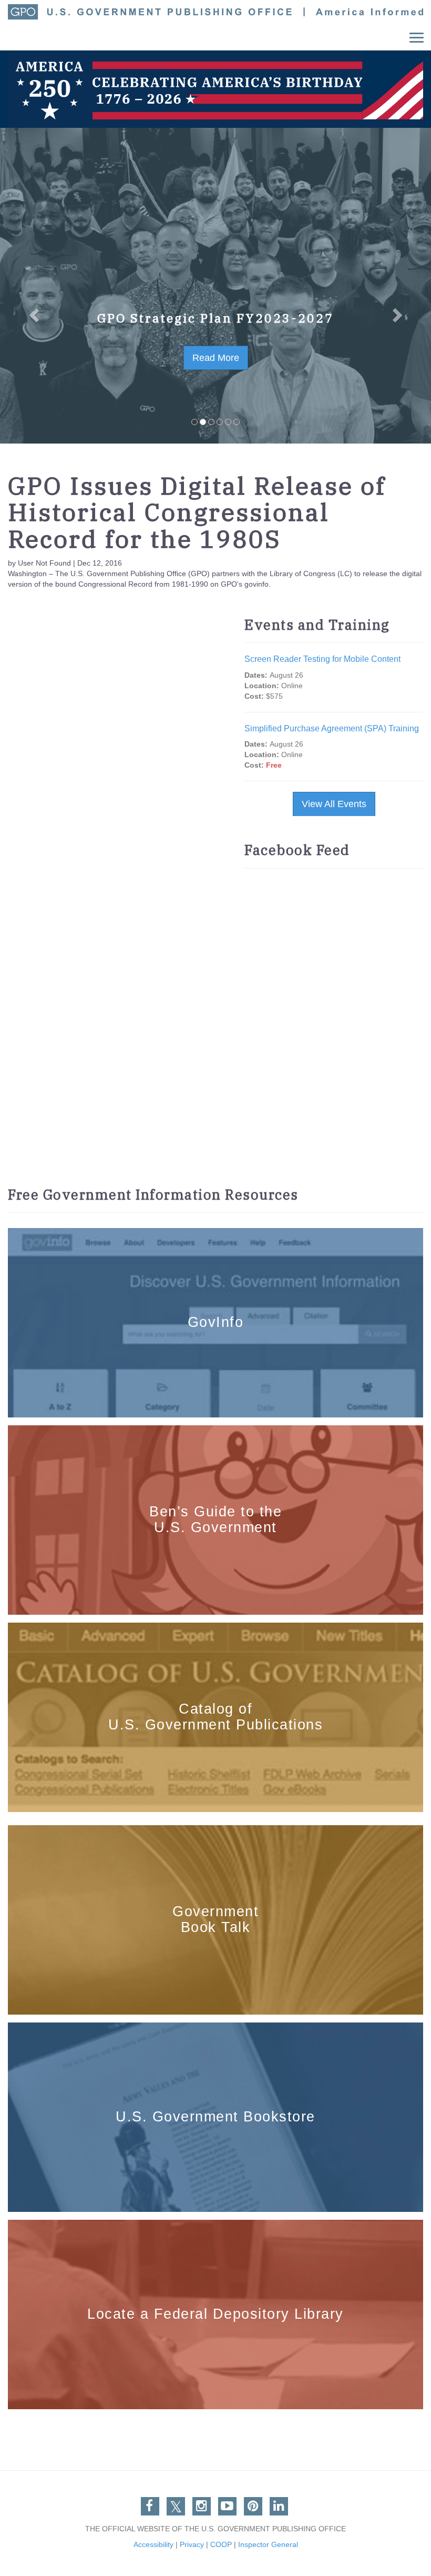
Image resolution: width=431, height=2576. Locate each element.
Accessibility (153, 2544)
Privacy (192, 2544)
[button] (32, 286)
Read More (216, 358)
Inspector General (268, 2544)
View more (216, 1234)
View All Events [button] (334, 804)
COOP (221, 2544)
